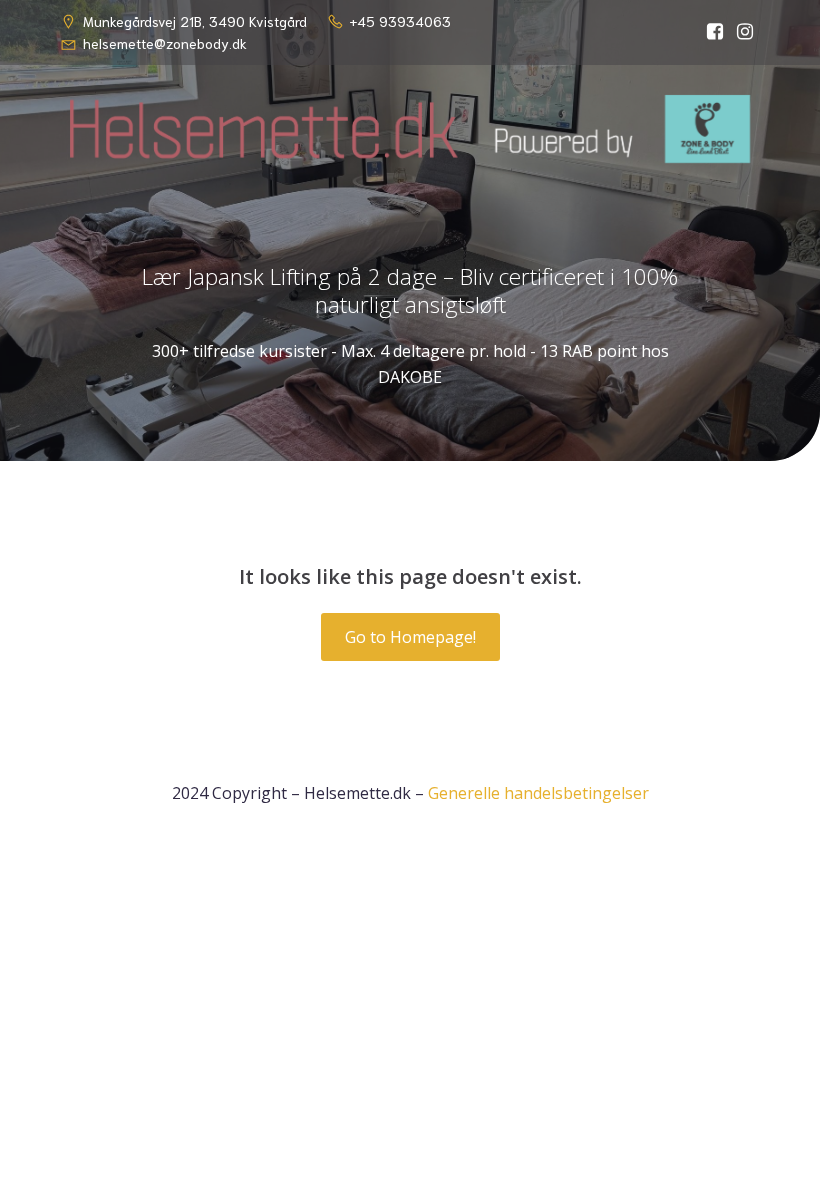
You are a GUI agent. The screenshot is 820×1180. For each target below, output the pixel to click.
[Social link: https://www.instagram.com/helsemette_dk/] (745, 32)
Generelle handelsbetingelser (538, 793)
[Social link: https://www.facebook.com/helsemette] (715, 32)
